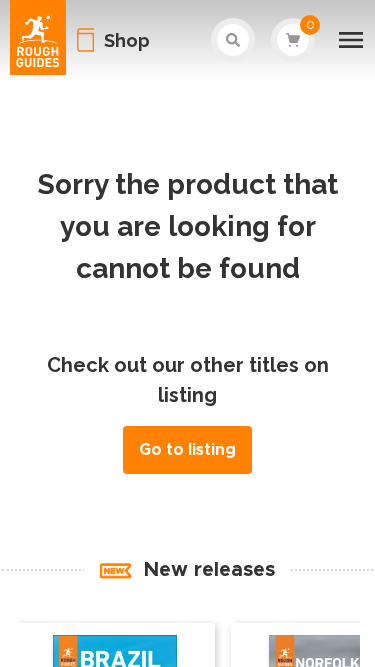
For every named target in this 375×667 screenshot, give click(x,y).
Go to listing (187, 450)
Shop (127, 40)
